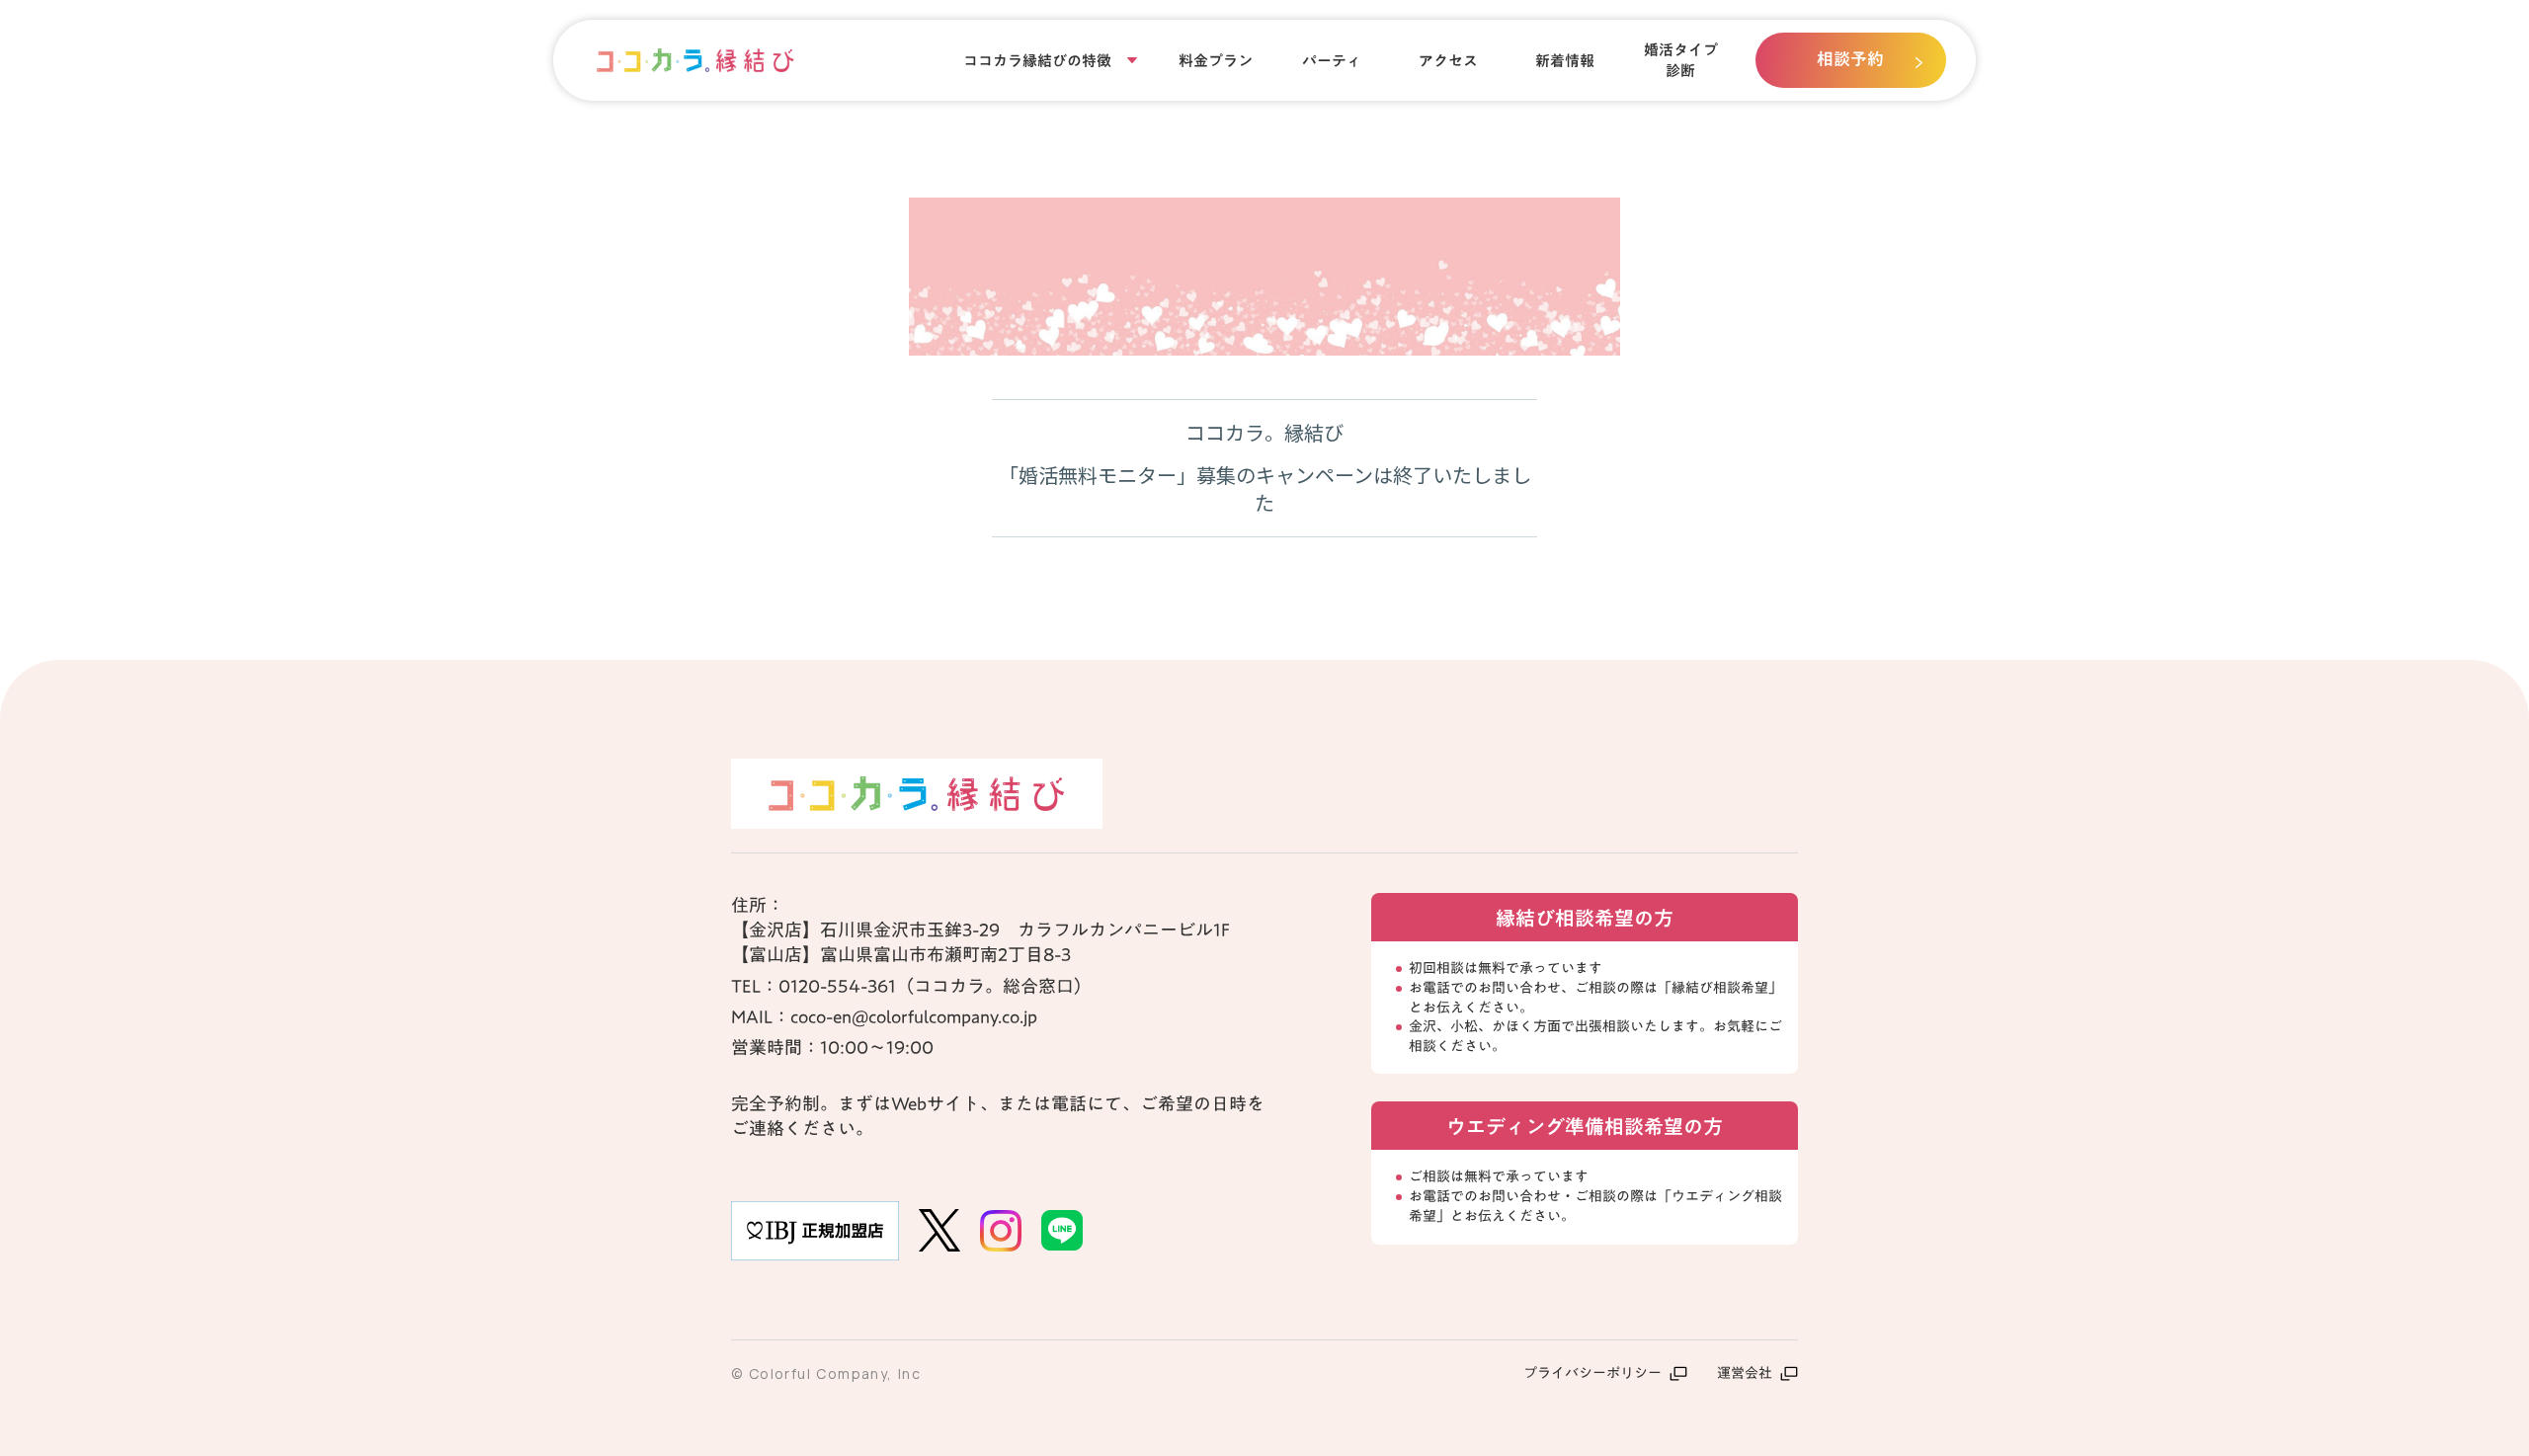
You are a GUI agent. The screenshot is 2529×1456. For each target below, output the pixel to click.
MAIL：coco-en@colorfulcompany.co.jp (884, 1017)
